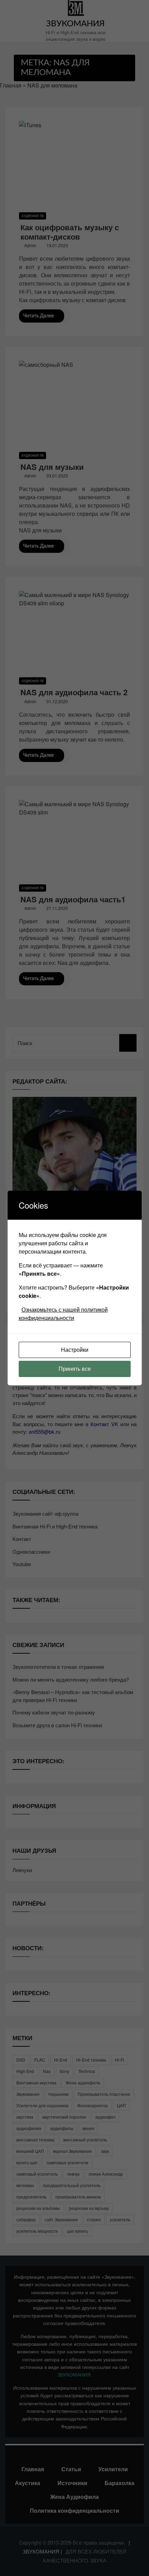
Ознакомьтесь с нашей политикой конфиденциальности (63, 1314)
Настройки (75, 1350)
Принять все (75, 1369)
